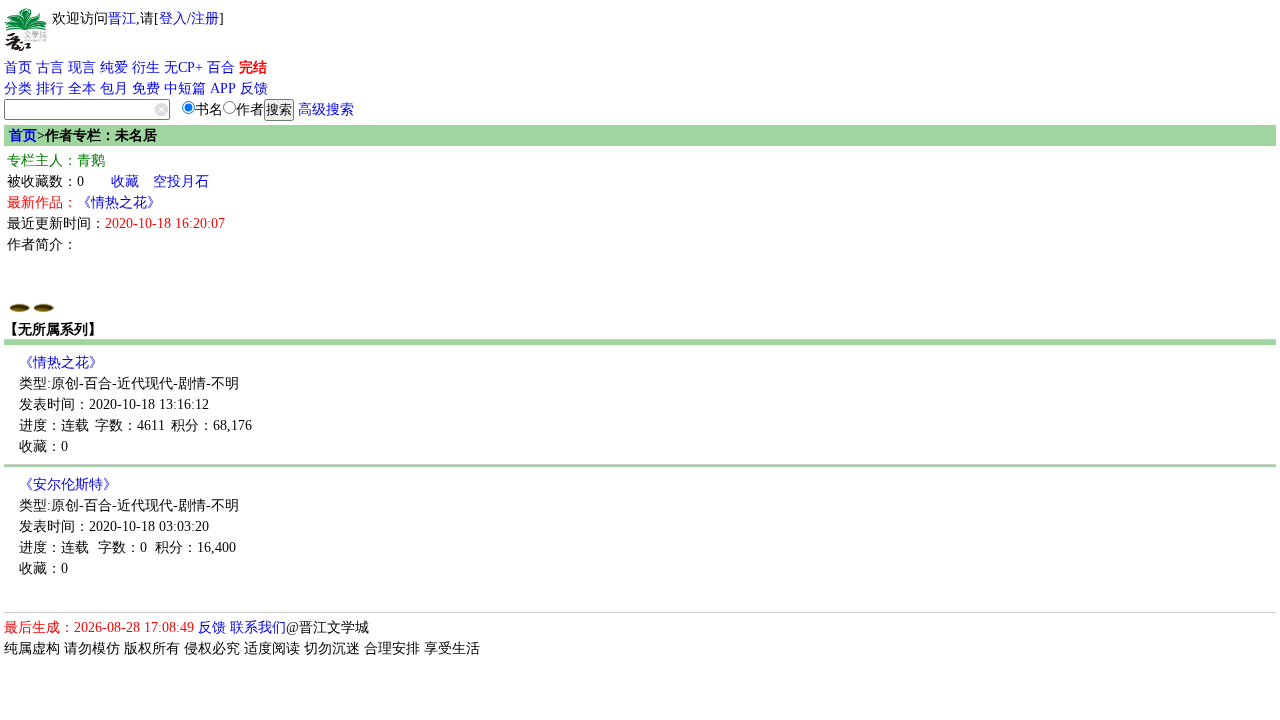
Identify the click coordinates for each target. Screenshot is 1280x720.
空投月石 (181, 181)
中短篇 (185, 88)
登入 (173, 18)
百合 (221, 67)
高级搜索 (326, 109)
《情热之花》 (119, 202)
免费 (146, 88)
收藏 (125, 181)
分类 (18, 88)
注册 (205, 18)
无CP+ (183, 67)
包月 (114, 88)
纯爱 (114, 67)
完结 (253, 67)
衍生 (146, 67)
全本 (82, 88)
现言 (82, 67)
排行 (50, 88)
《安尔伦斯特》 (68, 484)
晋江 (122, 18)
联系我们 (258, 627)
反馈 (254, 88)
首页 (18, 67)
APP (223, 88)
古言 (50, 67)
